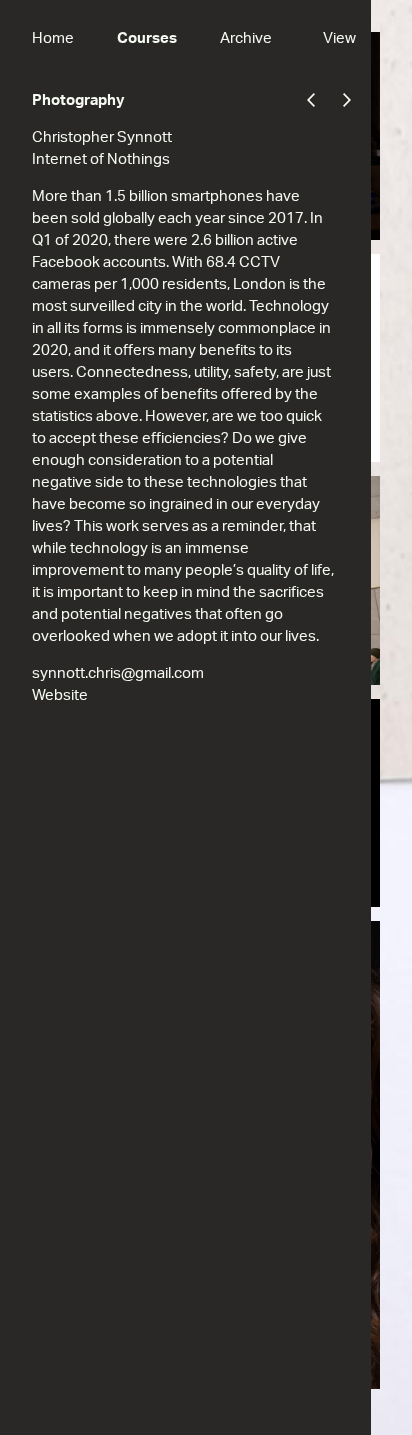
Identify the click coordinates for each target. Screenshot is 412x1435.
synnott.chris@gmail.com (118, 673)
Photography (78, 100)
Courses (147, 38)
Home (53, 38)
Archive (246, 38)
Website (60, 695)
